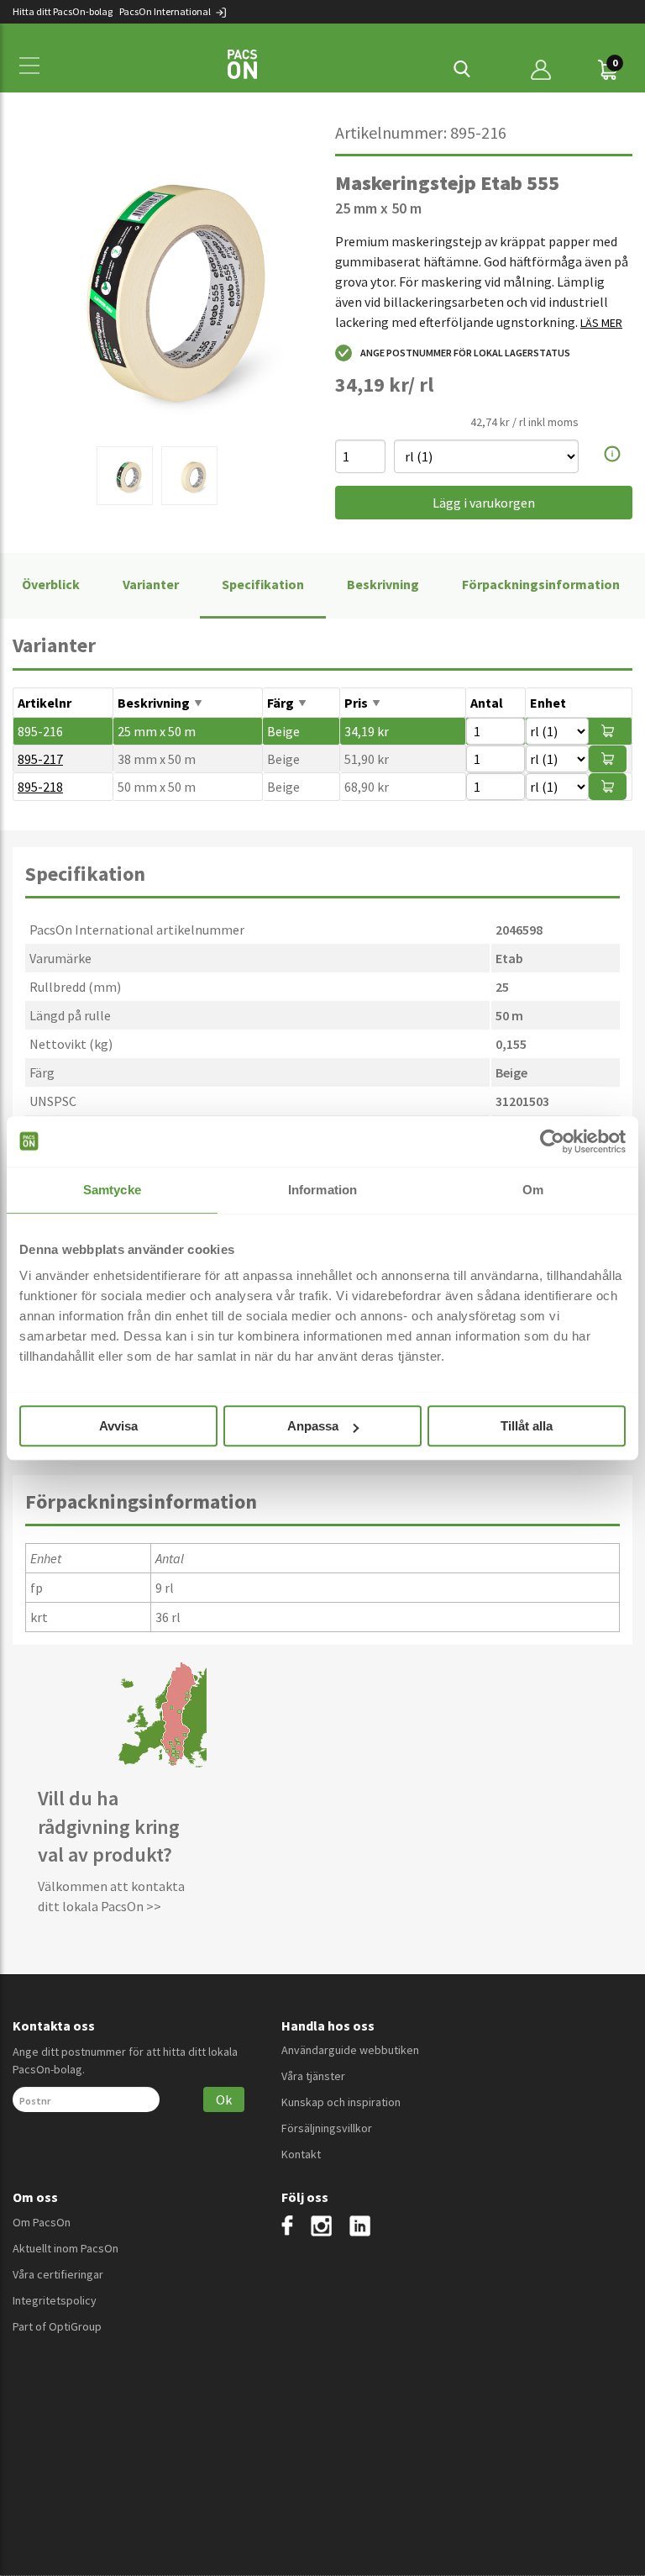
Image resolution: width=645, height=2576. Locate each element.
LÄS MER (601, 323)
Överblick (51, 584)
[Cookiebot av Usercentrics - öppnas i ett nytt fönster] (552, 1141)
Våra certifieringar (58, 2274)
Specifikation (263, 584)
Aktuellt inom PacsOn (66, 2248)
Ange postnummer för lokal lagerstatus (465, 353)
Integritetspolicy (55, 2300)
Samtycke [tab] (112, 1190)
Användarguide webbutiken (350, 2050)
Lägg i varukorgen (484, 503)
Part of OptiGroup (57, 2326)
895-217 (40, 759)
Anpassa (313, 1426)
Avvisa (118, 1426)
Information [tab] (322, 1190)
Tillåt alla (527, 1426)
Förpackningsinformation (541, 584)
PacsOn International (166, 11)
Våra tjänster (313, 2076)
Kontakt (301, 2154)
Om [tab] (533, 1190)
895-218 (40, 787)
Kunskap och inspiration (341, 2102)
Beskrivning (383, 584)
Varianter (151, 584)
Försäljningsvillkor (327, 2128)
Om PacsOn (42, 2222)
